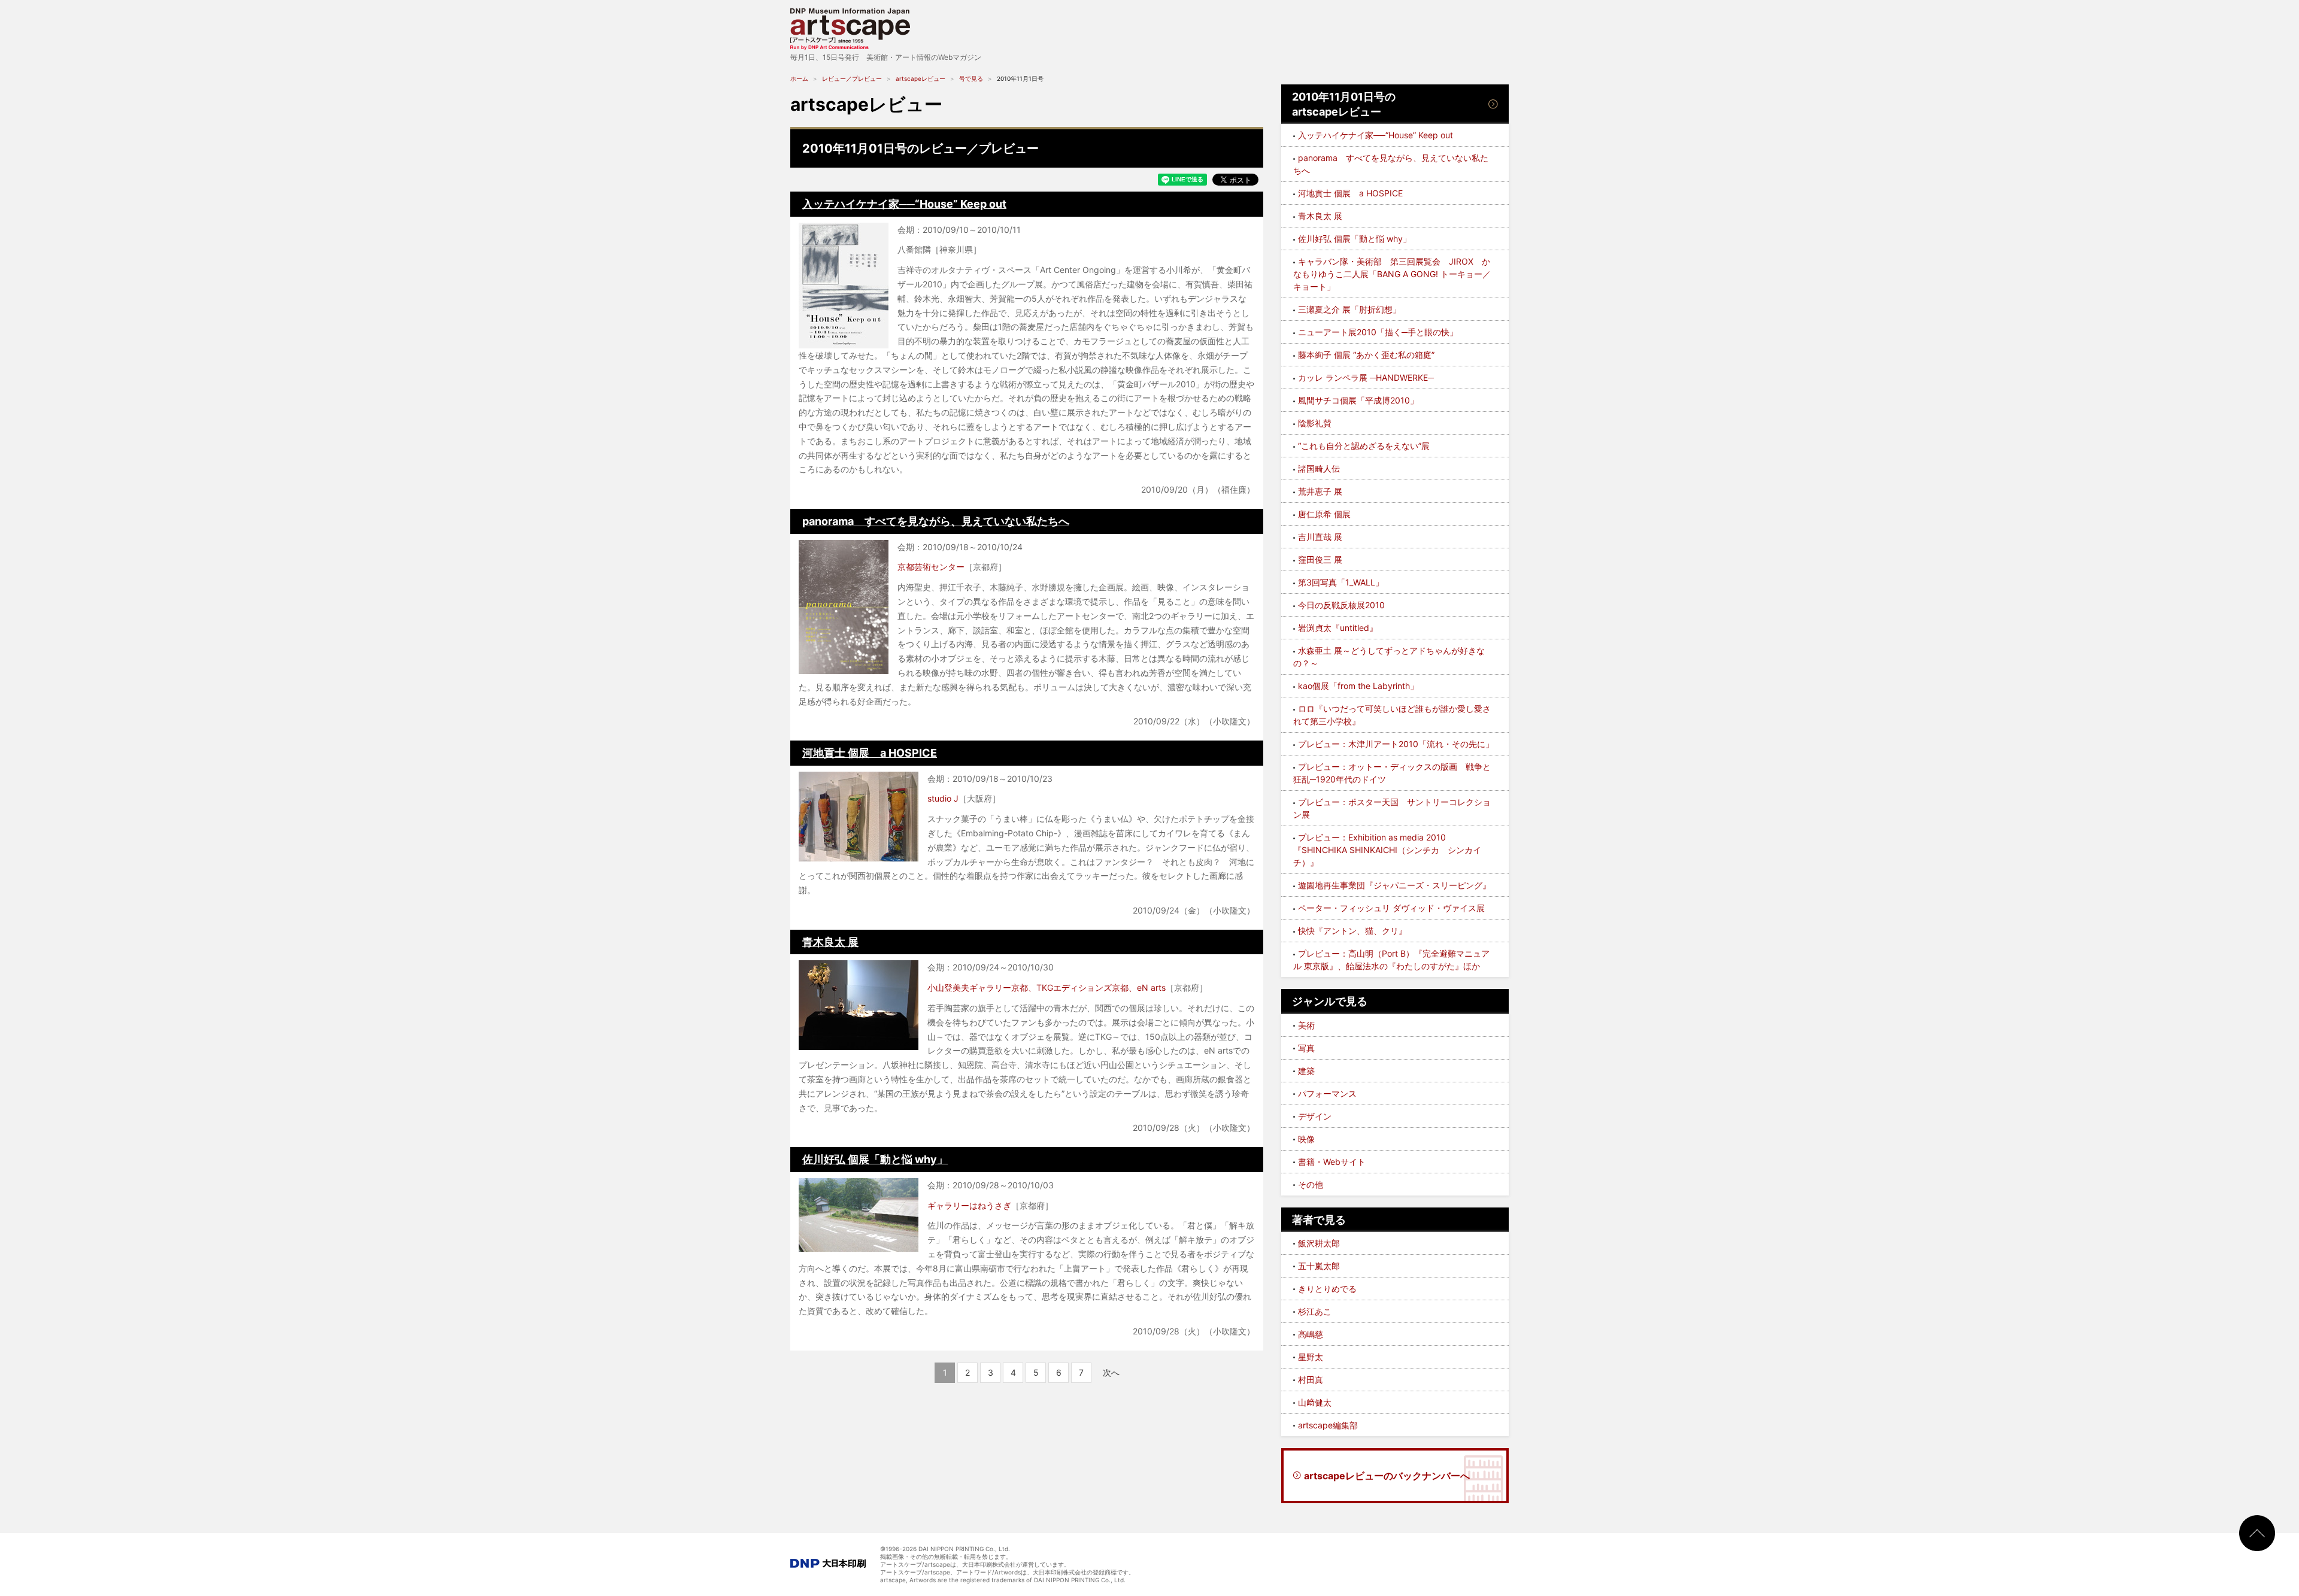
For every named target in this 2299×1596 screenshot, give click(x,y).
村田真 (1311, 1380)
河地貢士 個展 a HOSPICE (870, 753)
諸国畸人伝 (1319, 468)
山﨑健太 (1315, 1402)
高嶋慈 (1311, 1334)
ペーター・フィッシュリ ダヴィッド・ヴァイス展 (1391, 908)
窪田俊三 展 (1320, 559)
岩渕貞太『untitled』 (1338, 628)
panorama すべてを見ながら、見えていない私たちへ (936, 521)
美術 (1306, 1025)
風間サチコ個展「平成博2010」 (1358, 400)
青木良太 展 (830, 942)
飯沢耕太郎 (1319, 1243)
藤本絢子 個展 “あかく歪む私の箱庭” (1366, 355)
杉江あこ (1315, 1311)
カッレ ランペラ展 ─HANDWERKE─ (1366, 377)
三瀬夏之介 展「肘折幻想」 (1349, 309)
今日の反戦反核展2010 (1341, 605)
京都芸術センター (931, 567)
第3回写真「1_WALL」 (1341, 582)
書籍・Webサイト (1332, 1162)
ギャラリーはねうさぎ (969, 1205)
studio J (943, 798)
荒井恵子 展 (1320, 491)
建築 (1306, 1071)
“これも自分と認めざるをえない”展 (1364, 446)
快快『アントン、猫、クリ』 (1352, 931)
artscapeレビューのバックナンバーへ (1387, 1476)
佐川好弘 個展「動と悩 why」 (875, 1159)
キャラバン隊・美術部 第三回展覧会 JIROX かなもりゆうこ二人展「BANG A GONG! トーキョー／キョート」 (1392, 274)
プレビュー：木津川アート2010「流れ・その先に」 (1396, 744)
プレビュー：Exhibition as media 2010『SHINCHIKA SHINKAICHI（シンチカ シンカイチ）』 (1387, 850)
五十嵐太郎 (1319, 1266)
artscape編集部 (1328, 1425)
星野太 (1311, 1357)
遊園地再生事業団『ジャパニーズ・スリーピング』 (1394, 885)
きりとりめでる (1327, 1289)
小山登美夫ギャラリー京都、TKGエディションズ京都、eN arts (1047, 987)
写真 (1306, 1048)
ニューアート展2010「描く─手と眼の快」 (1378, 332)
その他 (1311, 1184)
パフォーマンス (1327, 1093)
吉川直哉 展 (1320, 537)
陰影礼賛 (1315, 423)
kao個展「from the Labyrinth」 (1358, 686)
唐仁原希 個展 (1324, 514)
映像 (1306, 1139)
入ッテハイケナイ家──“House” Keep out (904, 204)
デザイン (1315, 1116)
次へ (1111, 1372)
